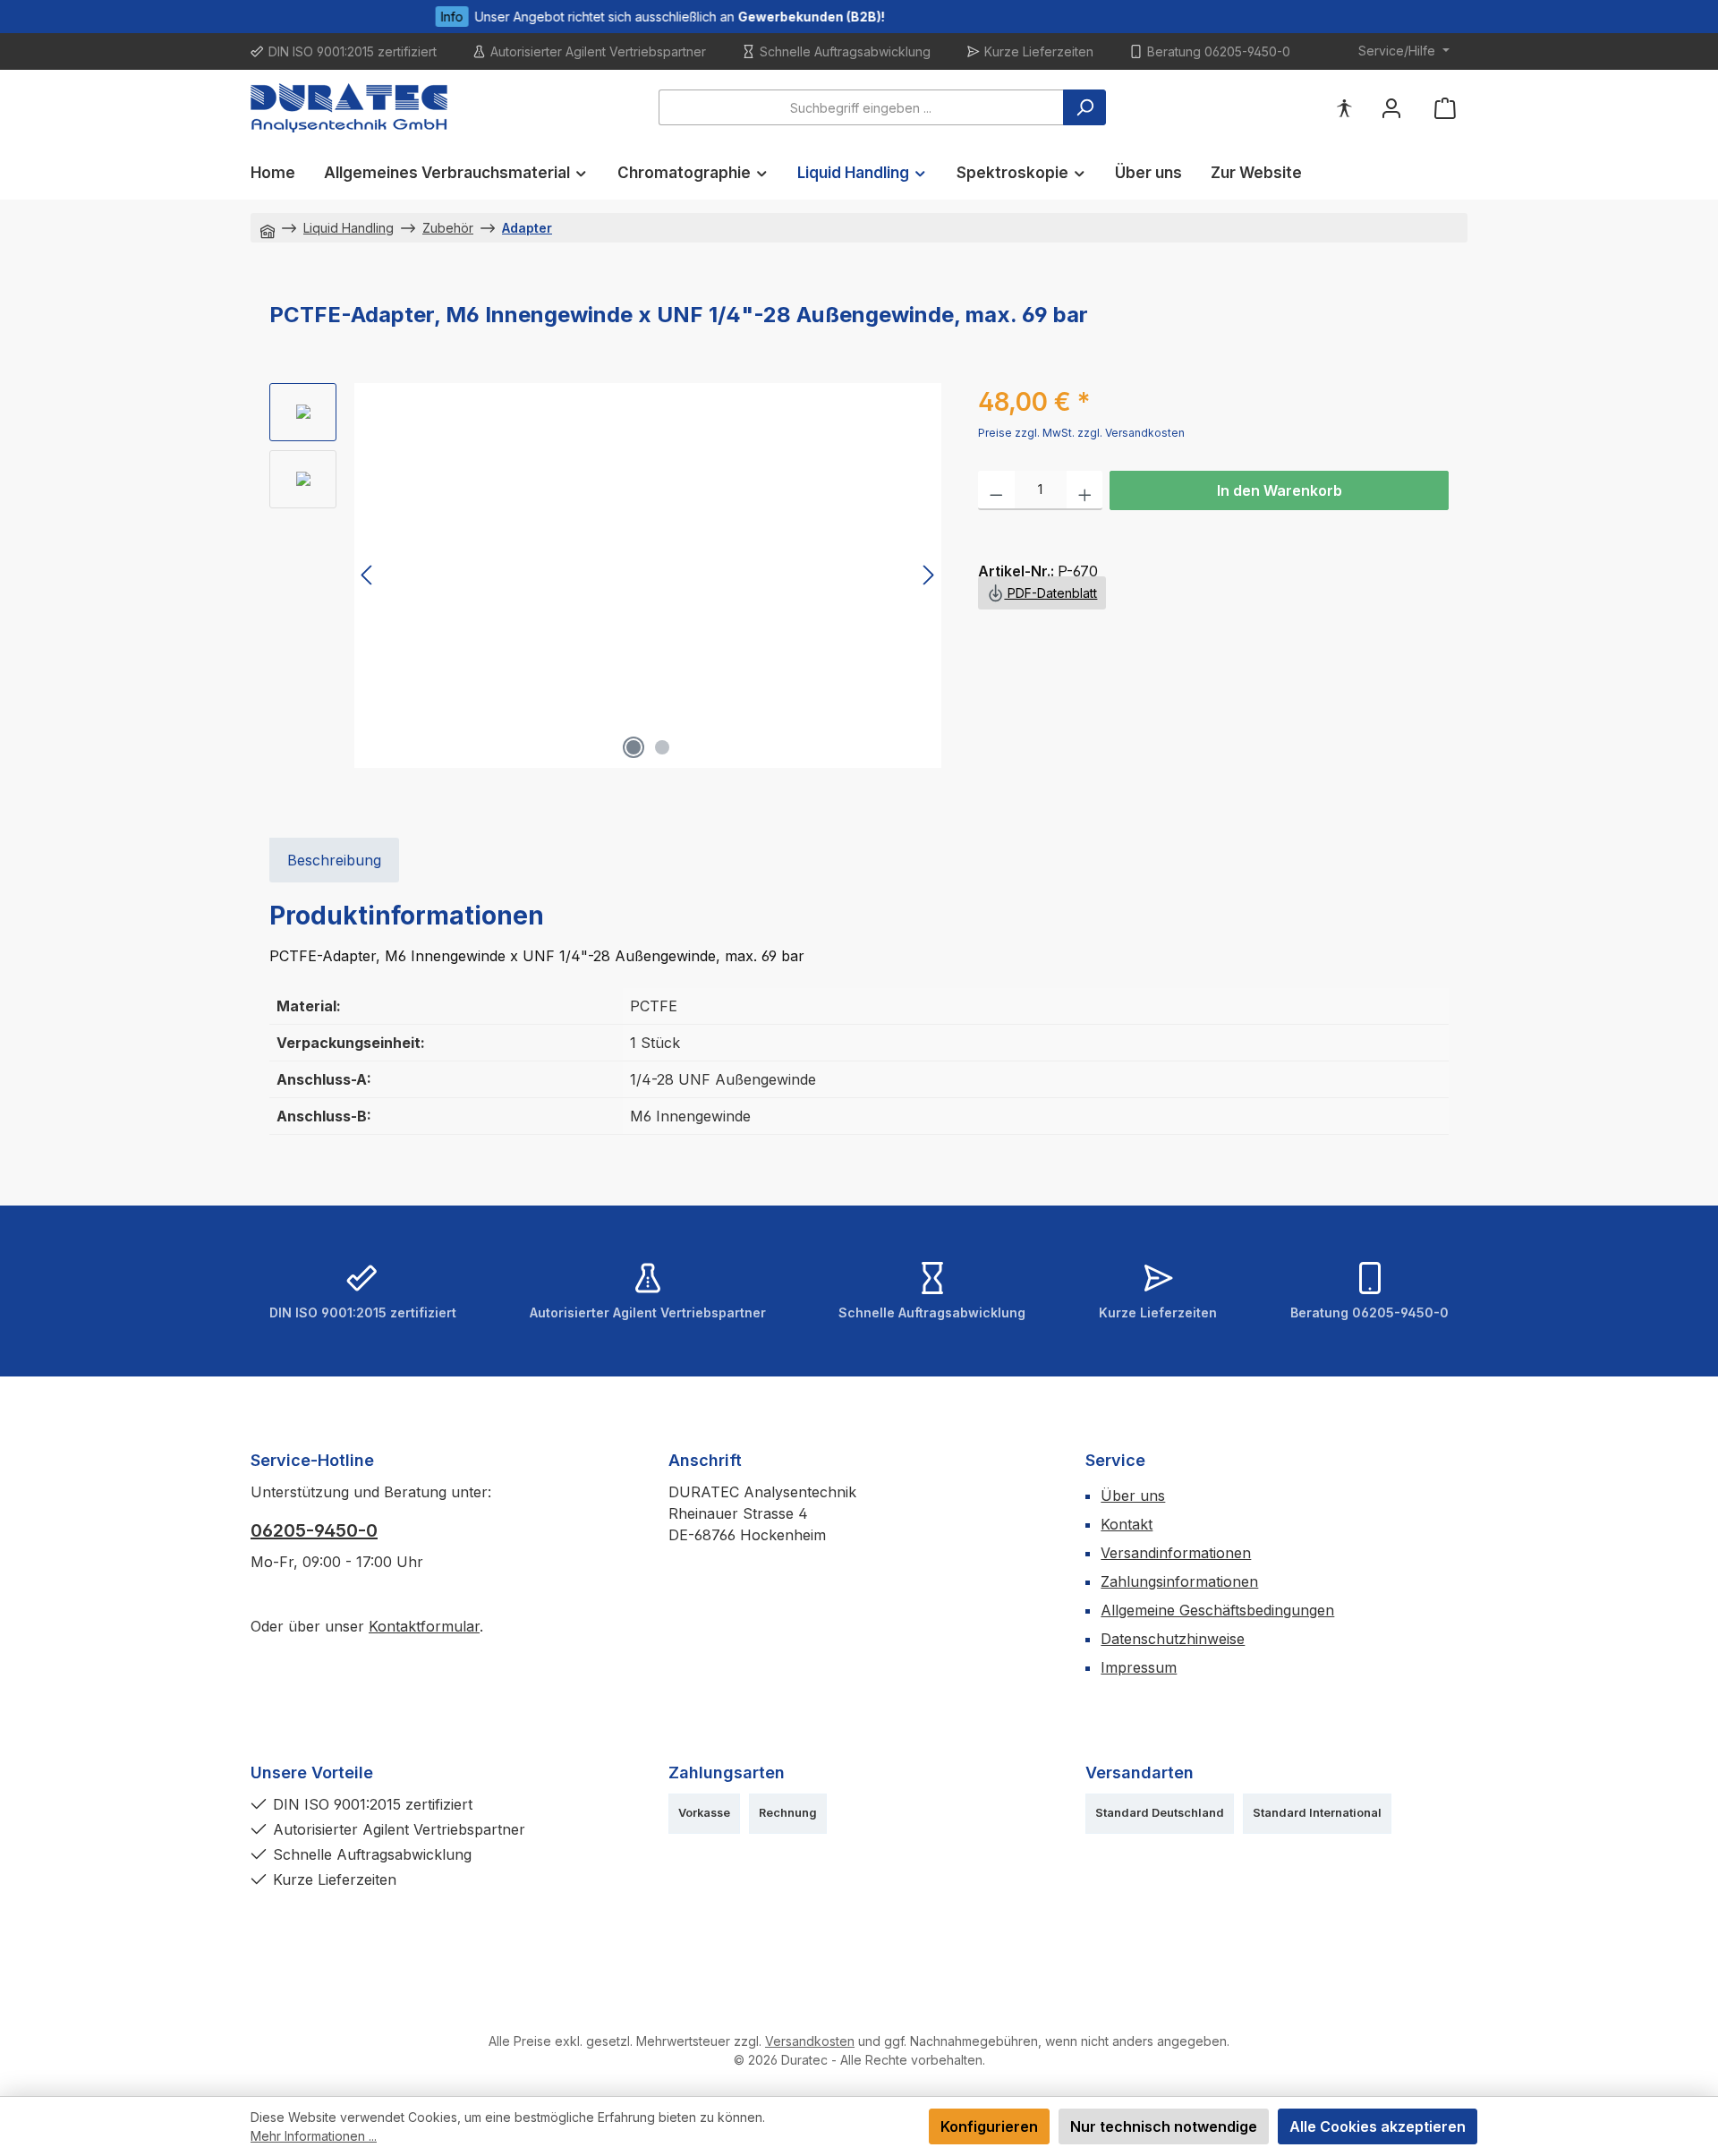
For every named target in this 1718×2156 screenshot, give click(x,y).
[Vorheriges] (368, 575)
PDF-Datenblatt (1050, 593)
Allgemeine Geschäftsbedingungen (1217, 1610)
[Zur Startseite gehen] (349, 108)
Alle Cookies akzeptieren (1378, 2126)
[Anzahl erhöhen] (1085, 490)
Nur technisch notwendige (1164, 2126)
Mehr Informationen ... (314, 2136)
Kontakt (1127, 1524)
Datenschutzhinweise (1173, 1639)
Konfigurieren (989, 2126)
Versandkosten (810, 2041)
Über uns (1133, 1496)
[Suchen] (1084, 107)
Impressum (1139, 1667)
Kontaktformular (424, 1626)
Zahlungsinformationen (1179, 1581)
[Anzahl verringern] (996, 490)
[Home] (268, 228)
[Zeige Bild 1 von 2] (634, 747)
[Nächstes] (928, 575)
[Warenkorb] (1445, 108)
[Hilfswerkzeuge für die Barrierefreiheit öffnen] (1344, 108)
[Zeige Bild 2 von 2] (662, 747)
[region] (606, 575)
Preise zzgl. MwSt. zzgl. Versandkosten (1081, 433)
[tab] (334, 860)
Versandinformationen (1176, 1553)
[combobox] (861, 107)
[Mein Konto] (1391, 108)
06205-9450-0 (314, 1530)
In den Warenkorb (1280, 490)
